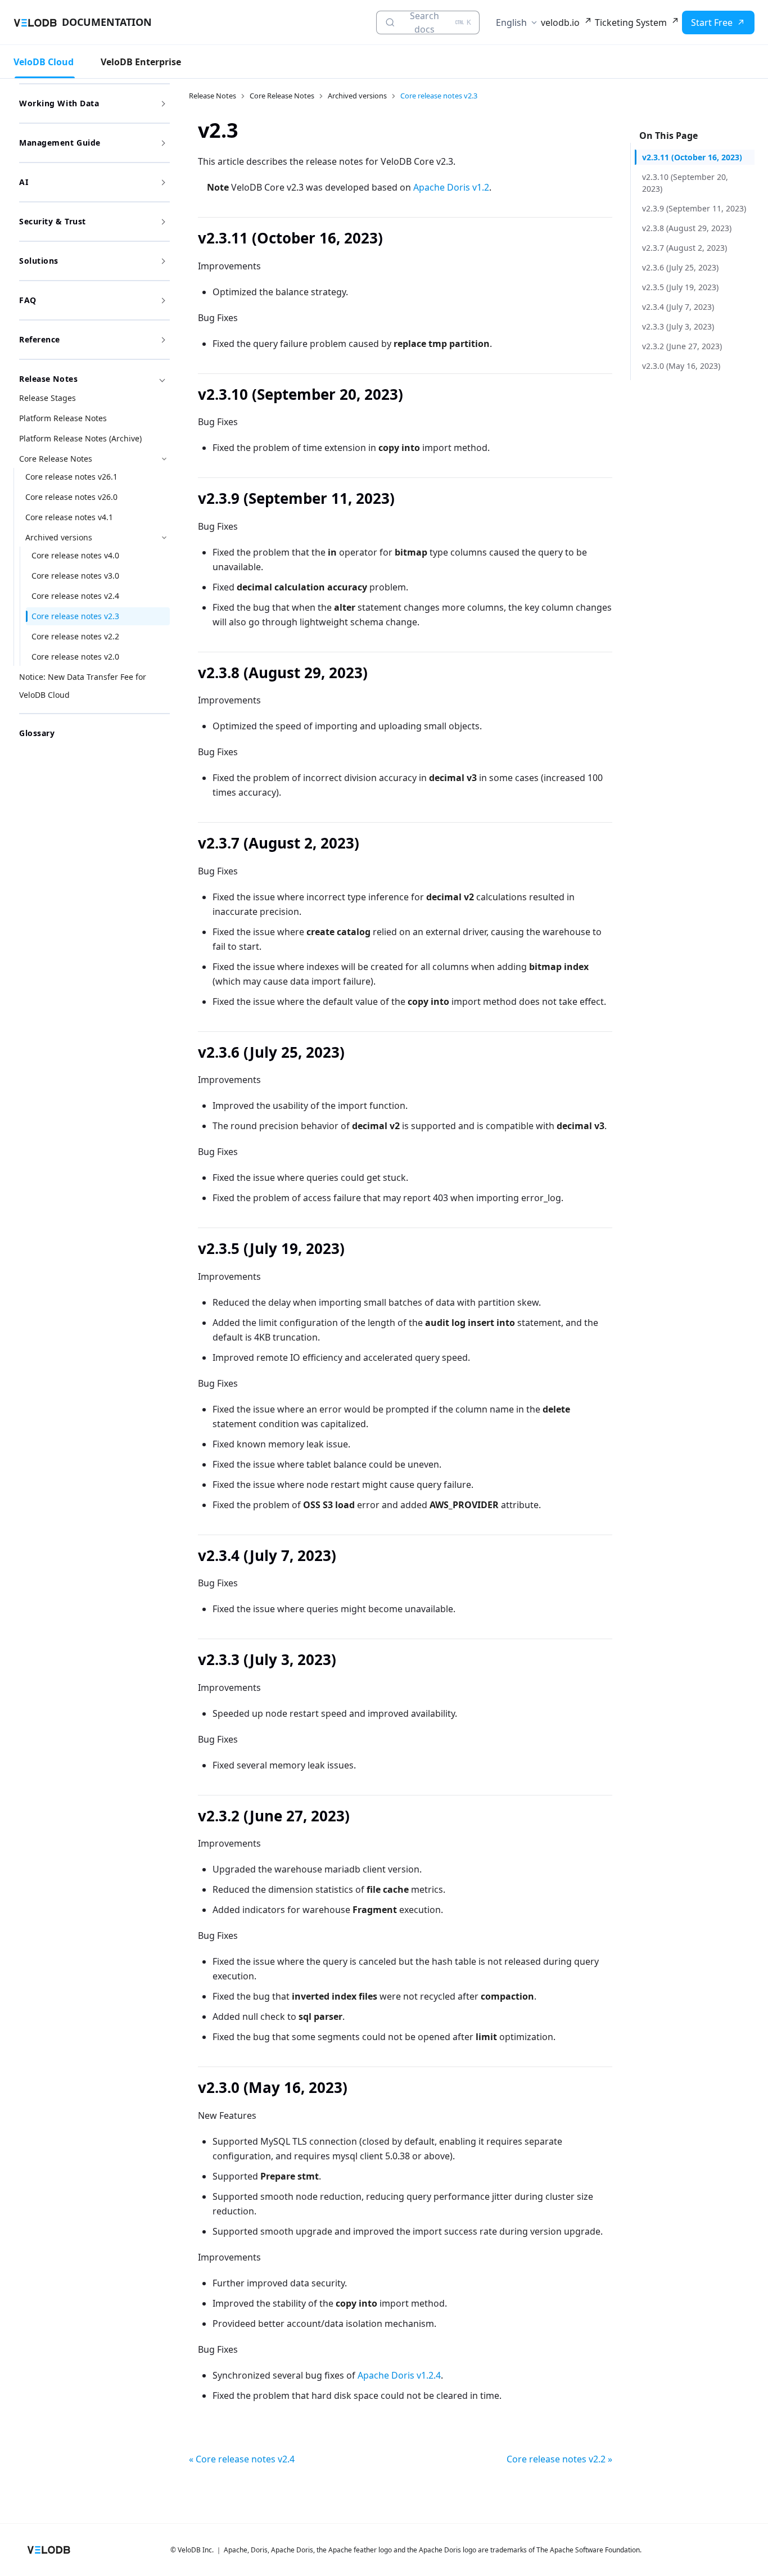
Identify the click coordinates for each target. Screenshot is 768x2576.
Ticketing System (631, 22)
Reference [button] (40, 339)
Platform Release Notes (63, 418)
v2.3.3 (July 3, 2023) (678, 326)
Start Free (712, 22)
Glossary (37, 733)
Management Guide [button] (60, 143)
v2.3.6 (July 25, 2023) (680, 267)
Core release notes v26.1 (71, 477)
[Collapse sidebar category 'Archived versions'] (164, 538)
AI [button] (24, 182)
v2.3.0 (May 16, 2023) (681, 366)
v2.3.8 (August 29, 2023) (687, 228)
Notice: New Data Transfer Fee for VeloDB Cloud (83, 686)
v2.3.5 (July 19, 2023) (680, 287)
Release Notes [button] (48, 379)
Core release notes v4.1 (69, 517)
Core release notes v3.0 (75, 576)
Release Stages (48, 398)
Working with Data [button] (59, 103)
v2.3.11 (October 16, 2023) (692, 157)
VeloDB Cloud (44, 62)
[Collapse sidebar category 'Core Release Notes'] (164, 459)
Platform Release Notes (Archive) (80, 438)
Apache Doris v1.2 (451, 187)
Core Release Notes (56, 459)
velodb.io (560, 22)
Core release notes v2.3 (75, 616)
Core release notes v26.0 (71, 497)
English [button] (511, 22)
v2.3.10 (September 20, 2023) (685, 183)
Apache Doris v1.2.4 (399, 2375)
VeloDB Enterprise (141, 62)
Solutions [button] (39, 261)
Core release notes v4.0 (75, 555)
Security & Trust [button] (53, 221)
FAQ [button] (28, 300)
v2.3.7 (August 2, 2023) (685, 248)
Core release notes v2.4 (75, 596)
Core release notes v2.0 (75, 657)
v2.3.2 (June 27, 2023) (682, 346)
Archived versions (59, 537)
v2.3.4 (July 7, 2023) (678, 307)
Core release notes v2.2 (75, 636)
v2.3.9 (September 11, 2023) (694, 208)
